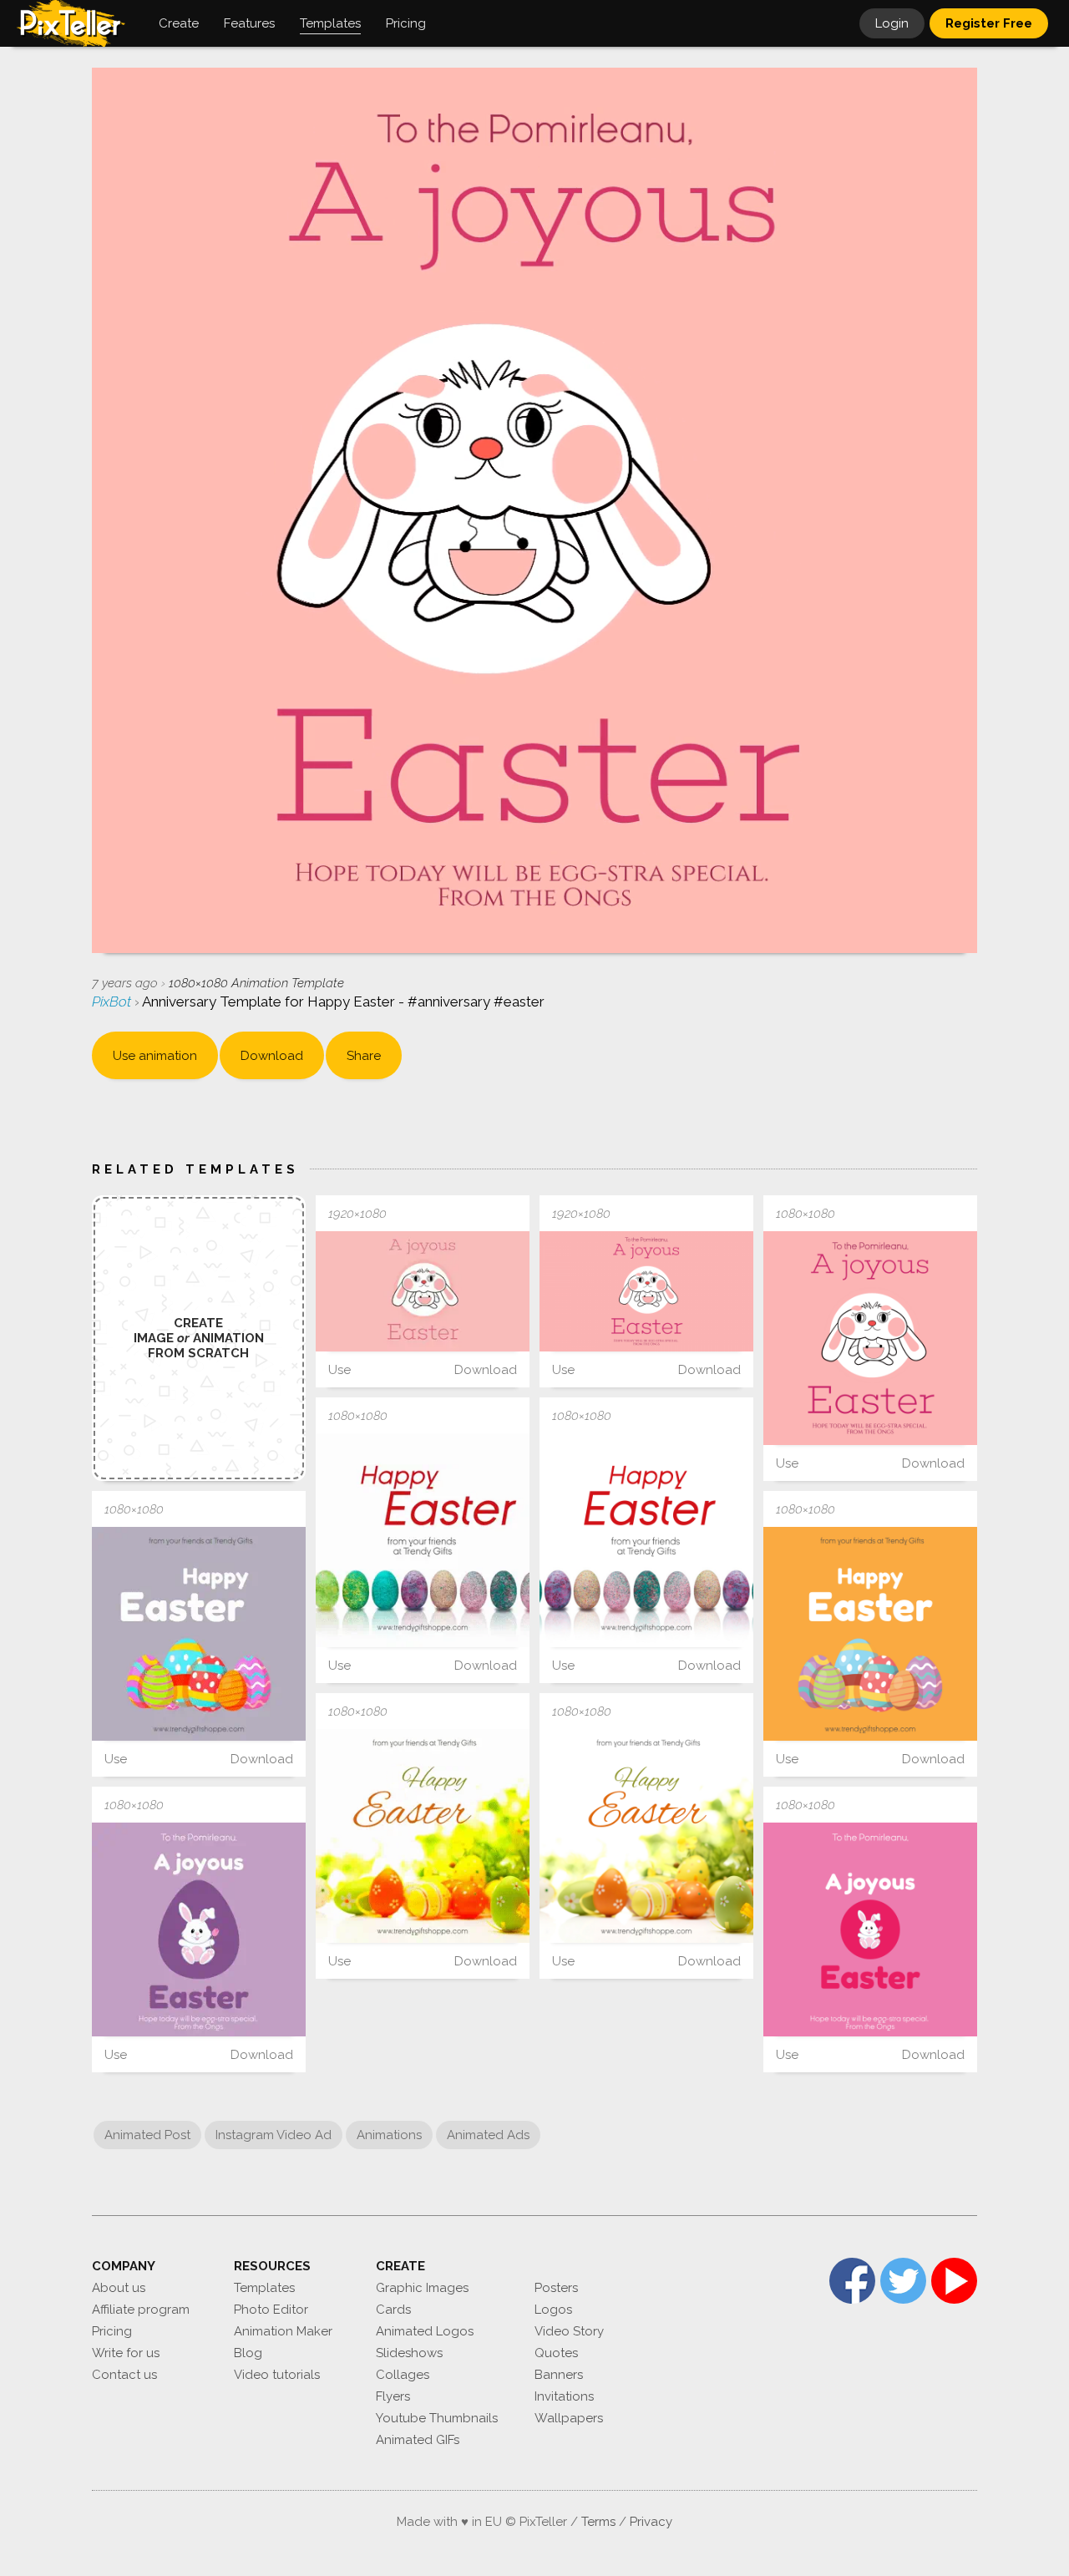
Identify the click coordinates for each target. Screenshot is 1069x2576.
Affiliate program (141, 2310)
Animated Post (147, 2135)
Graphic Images (422, 2288)
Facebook (852, 2281)
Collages (403, 2375)
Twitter (903, 2281)
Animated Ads (488, 2135)
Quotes (556, 2353)
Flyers (393, 2396)
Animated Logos (425, 2331)
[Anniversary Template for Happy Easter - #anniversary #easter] (423, 1291)
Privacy (651, 2522)
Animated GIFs (418, 2440)
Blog (248, 2353)
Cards (393, 2310)
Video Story (569, 2331)
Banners (559, 2375)
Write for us (126, 2353)
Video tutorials (277, 2375)
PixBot (113, 1001)
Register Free (989, 23)
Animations (389, 2135)
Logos (553, 2310)
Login (892, 23)
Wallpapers (569, 2418)
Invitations (564, 2396)
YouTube (954, 2281)
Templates (264, 2288)
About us (119, 2288)
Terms (598, 2522)
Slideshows (409, 2353)
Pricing (112, 2331)
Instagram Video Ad (274, 2135)
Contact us (124, 2375)
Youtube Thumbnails (437, 2418)
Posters (556, 2288)
